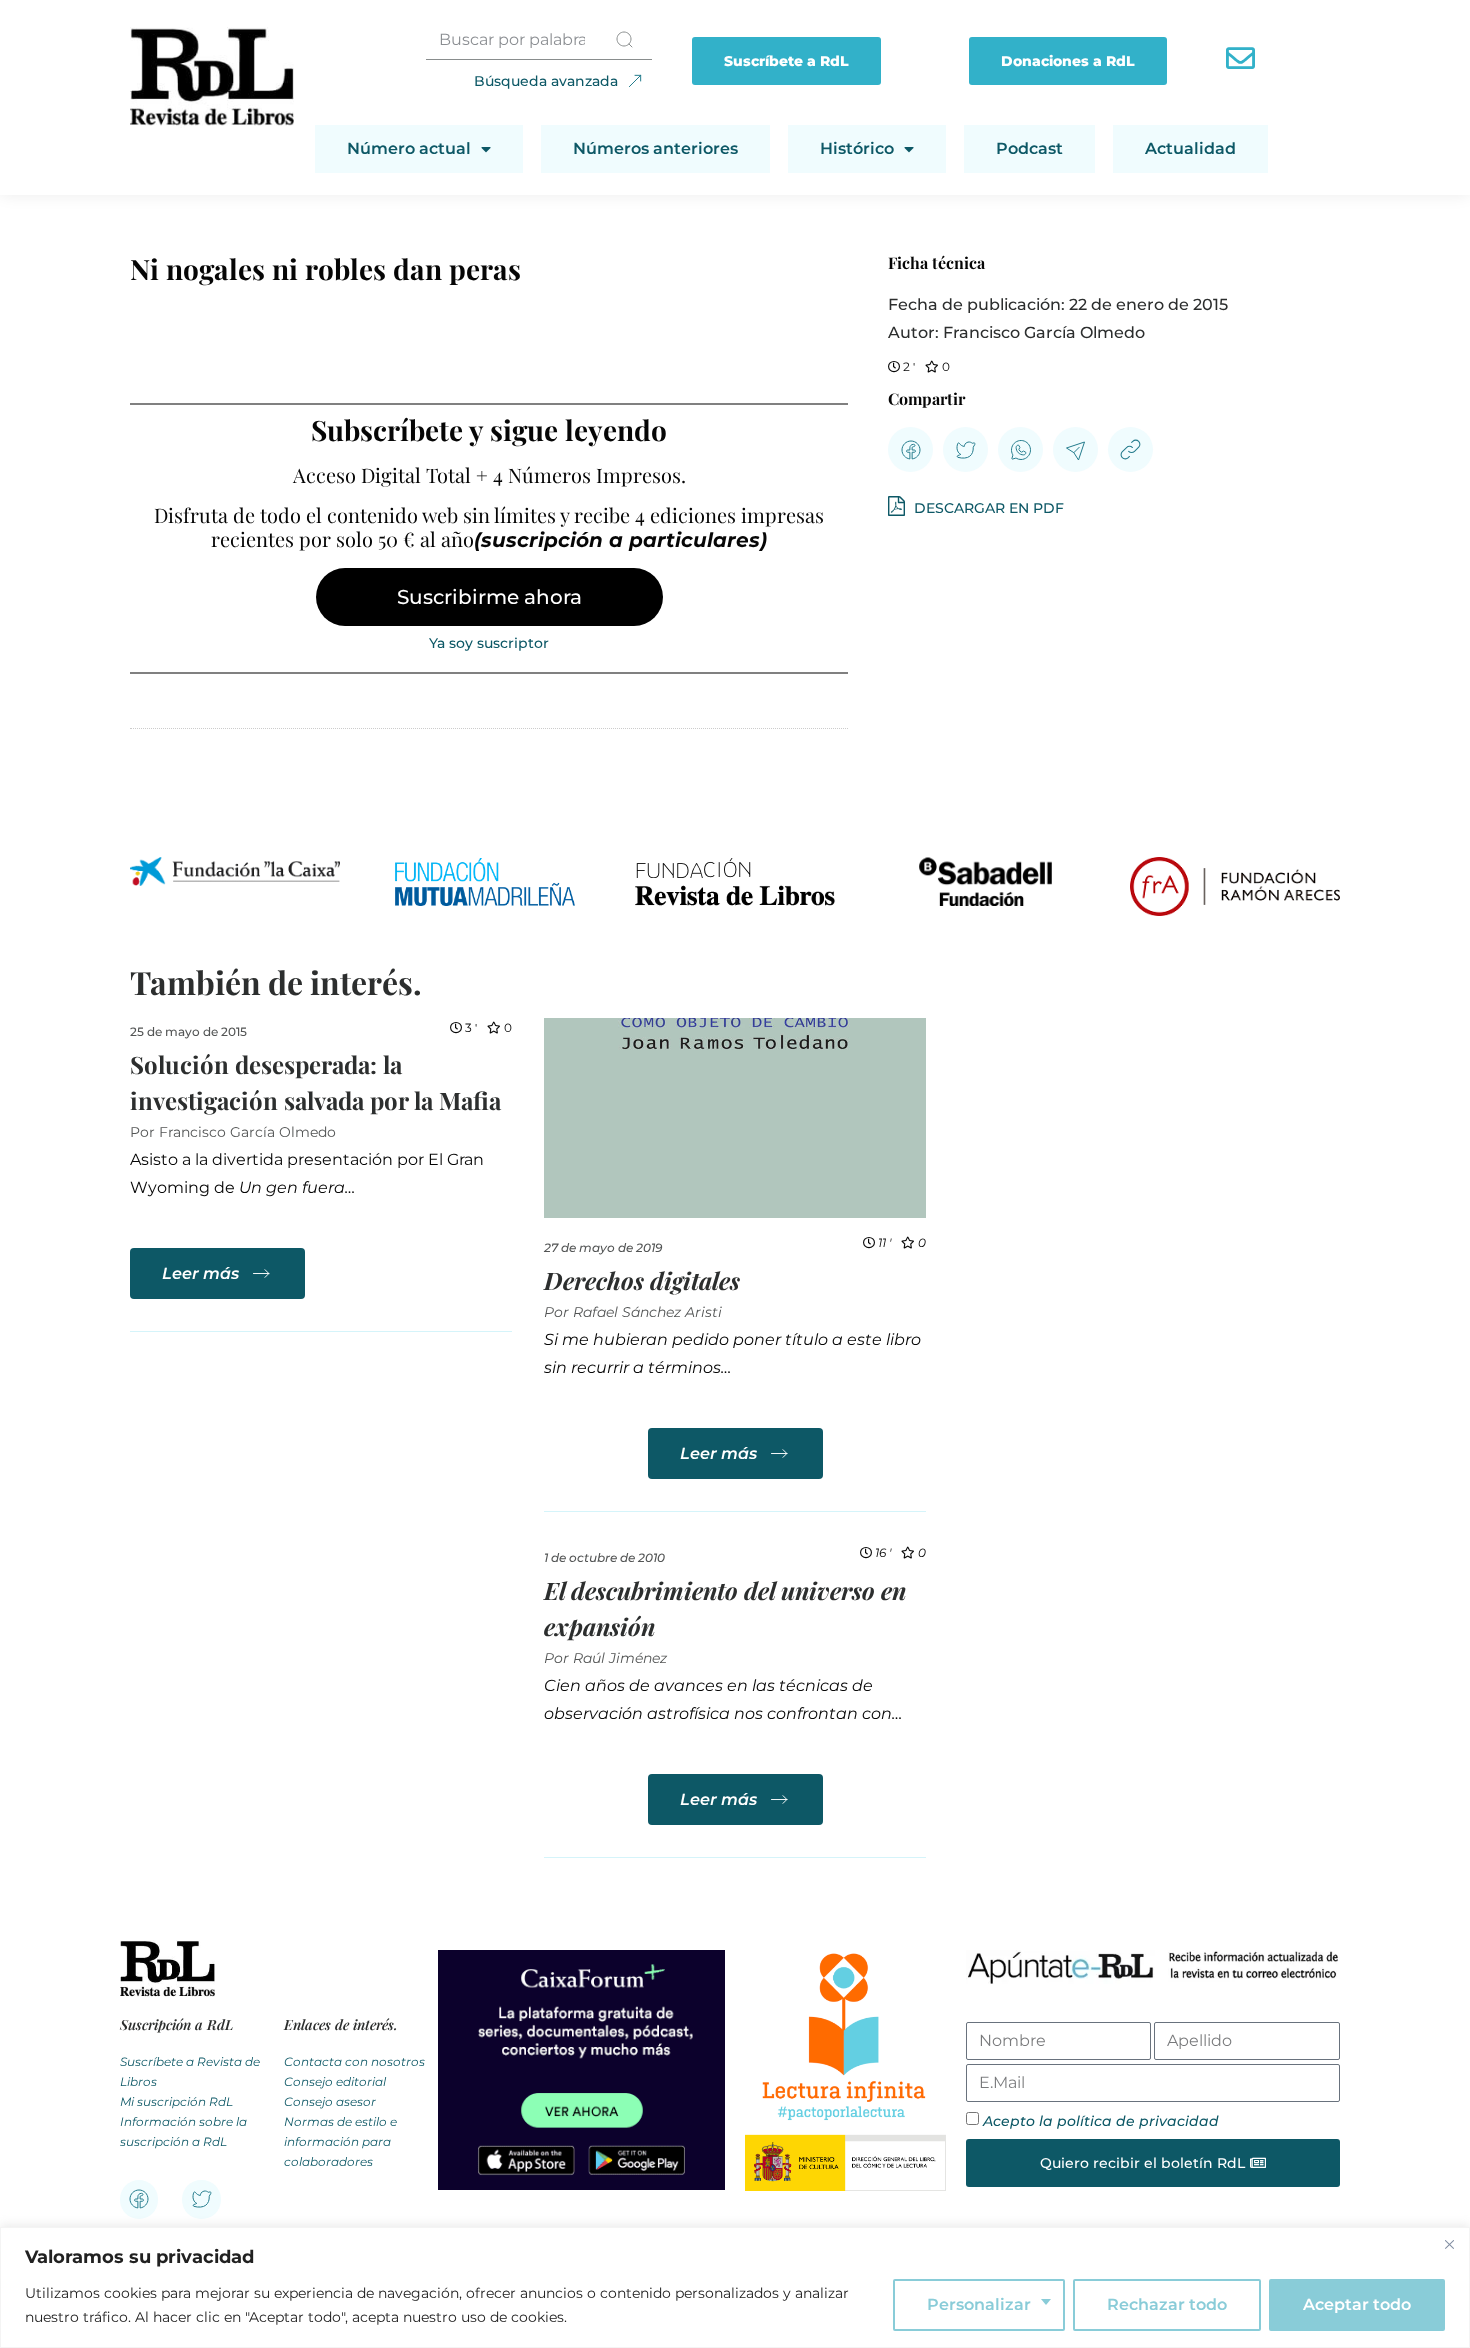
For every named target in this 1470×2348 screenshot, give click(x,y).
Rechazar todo (1167, 2304)
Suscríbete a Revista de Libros (190, 2071)
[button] (910, 449)
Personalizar (979, 2304)
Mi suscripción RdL (176, 2101)
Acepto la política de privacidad (1101, 2121)
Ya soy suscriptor (489, 643)
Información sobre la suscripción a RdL (183, 2131)
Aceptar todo (1357, 2304)
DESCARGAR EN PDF (987, 508)
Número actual (409, 148)
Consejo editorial (335, 2081)
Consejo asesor (330, 2101)
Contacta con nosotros (354, 2061)
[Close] (1449, 2244)
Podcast (1029, 148)
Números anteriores (655, 148)
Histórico (857, 148)
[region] (735, 2287)
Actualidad (1190, 148)
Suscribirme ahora (489, 597)
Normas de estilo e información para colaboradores (340, 2141)
